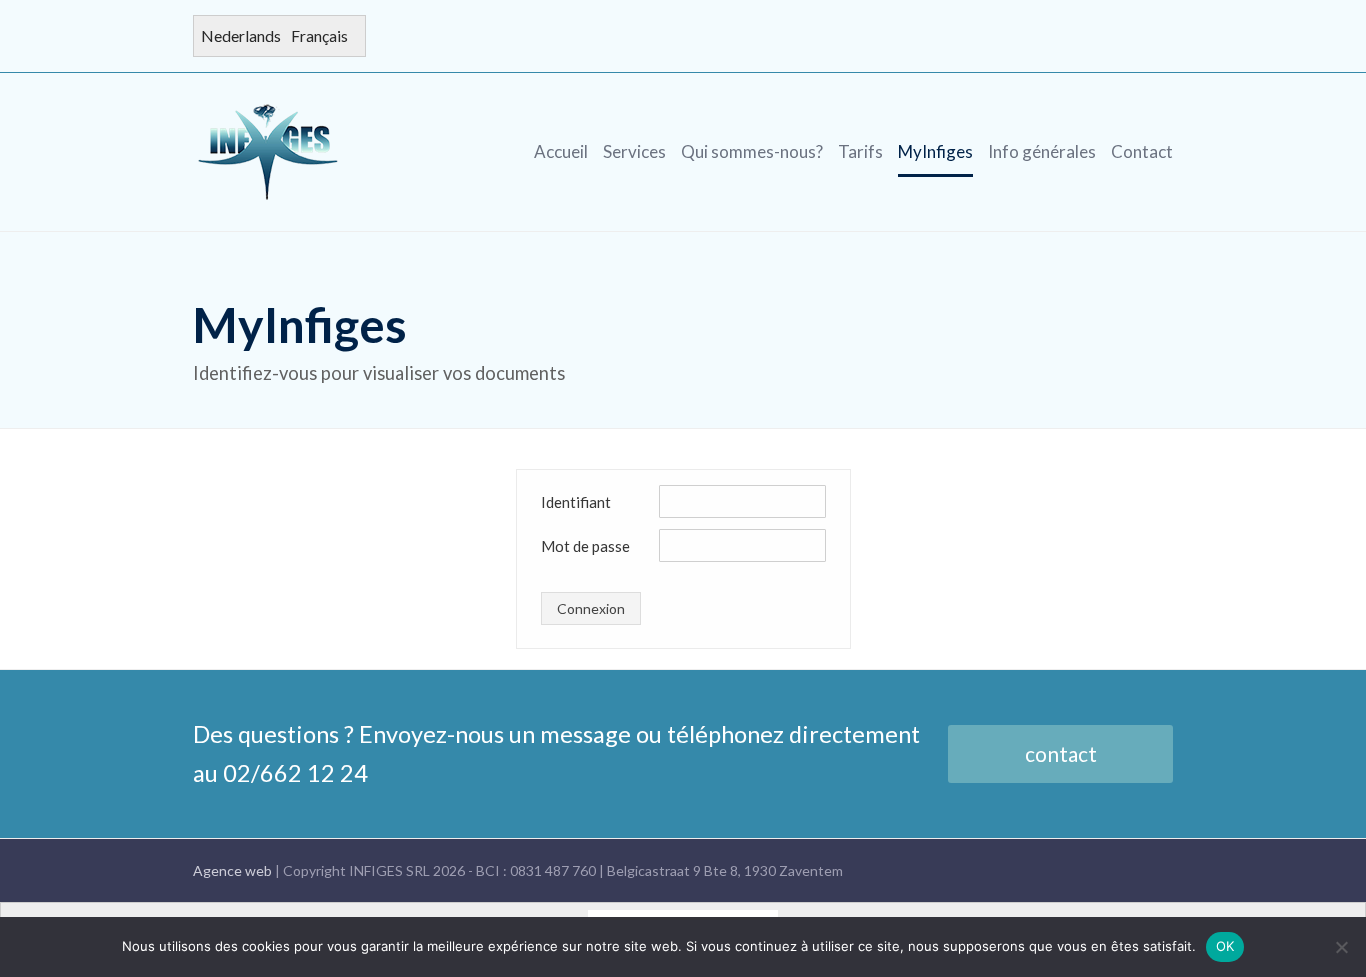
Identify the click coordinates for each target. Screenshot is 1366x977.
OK (1225, 946)
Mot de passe (585, 546)
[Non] (1341, 947)
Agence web (234, 870)
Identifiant (576, 502)
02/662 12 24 (295, 773)
